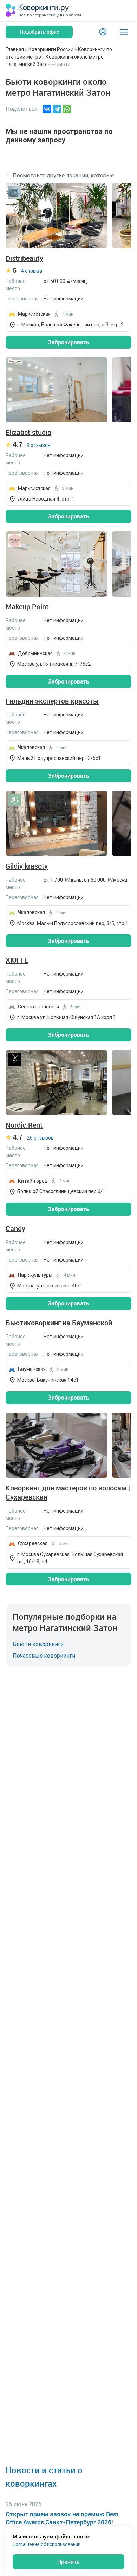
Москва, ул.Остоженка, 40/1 (50, 1286)
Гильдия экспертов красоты (52, 701)
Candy (15, 1229)
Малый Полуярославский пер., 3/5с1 (59, 758)
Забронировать (68, 342)
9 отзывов (39, 445)
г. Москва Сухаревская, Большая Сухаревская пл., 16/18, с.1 (70, 1558)
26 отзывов (40, 1138)
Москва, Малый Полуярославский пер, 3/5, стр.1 (73, 923)
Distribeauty (24, 258)
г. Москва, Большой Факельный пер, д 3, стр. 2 (71, 325)
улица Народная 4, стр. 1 (46, 499)
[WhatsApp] (67, 109)
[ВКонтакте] (47, 109)
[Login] (103, 32)
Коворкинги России (51, 49)
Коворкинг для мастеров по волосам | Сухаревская (68, 1493)
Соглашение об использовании (47, 2544)
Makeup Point (27, 607)
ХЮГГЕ (17, 960)
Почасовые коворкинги (44, 1656)
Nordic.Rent (24, 1125)
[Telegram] (57, 109)
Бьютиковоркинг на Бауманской (59, 1323)
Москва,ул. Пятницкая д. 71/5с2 (54, 664)
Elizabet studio (28, 433)
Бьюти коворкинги (38, 1644)
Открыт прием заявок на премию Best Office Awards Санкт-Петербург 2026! (62, 2518)
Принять (68, 2562)
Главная (15, 49)
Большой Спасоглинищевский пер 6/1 (61, 1191)
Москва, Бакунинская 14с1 (48, 1380)
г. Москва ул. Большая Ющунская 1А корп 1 (67, 1017)
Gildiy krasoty (27, 866)
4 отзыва (31, 271)
